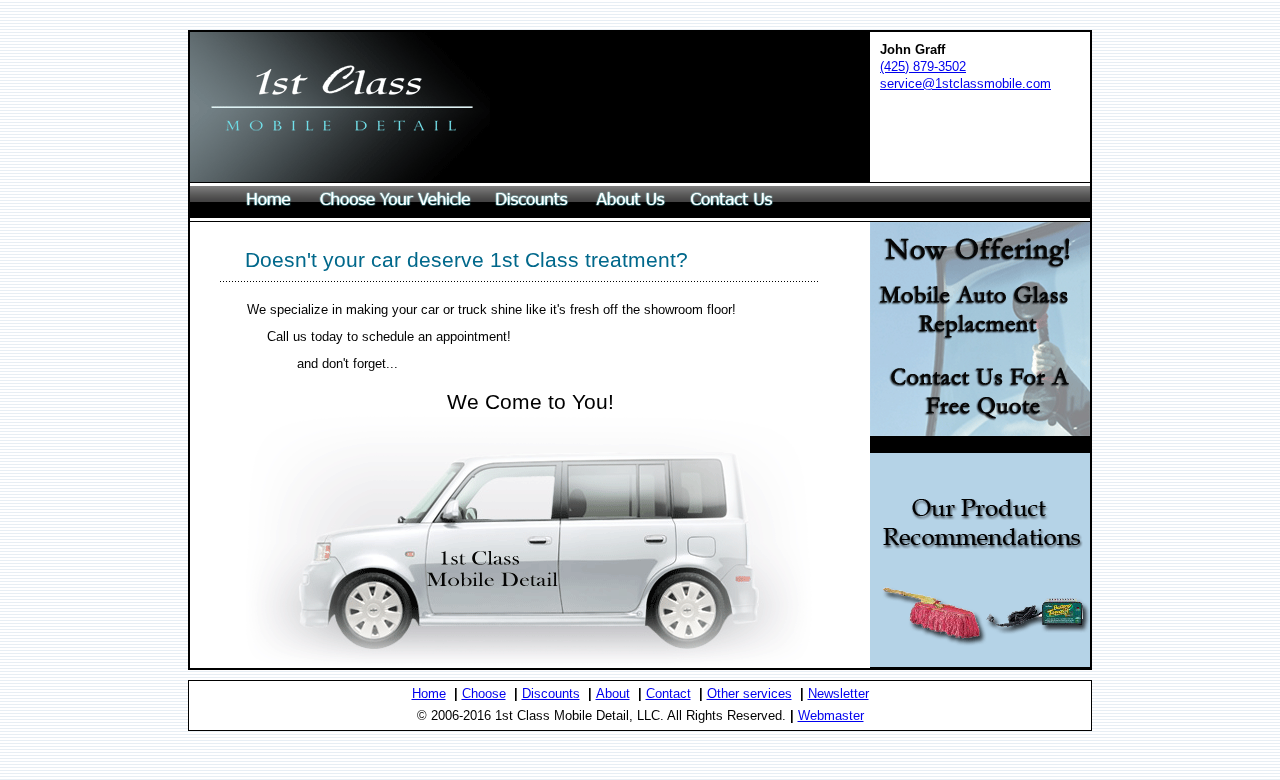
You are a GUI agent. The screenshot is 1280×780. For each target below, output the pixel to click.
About (613, 693)
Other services (749, 693)
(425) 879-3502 (923, 66)
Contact (668, 693)
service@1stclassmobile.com (965, 83)
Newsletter (838, 693)
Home (429, 693)
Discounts (551, 693)
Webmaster (831, 715)
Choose (484, 693)
